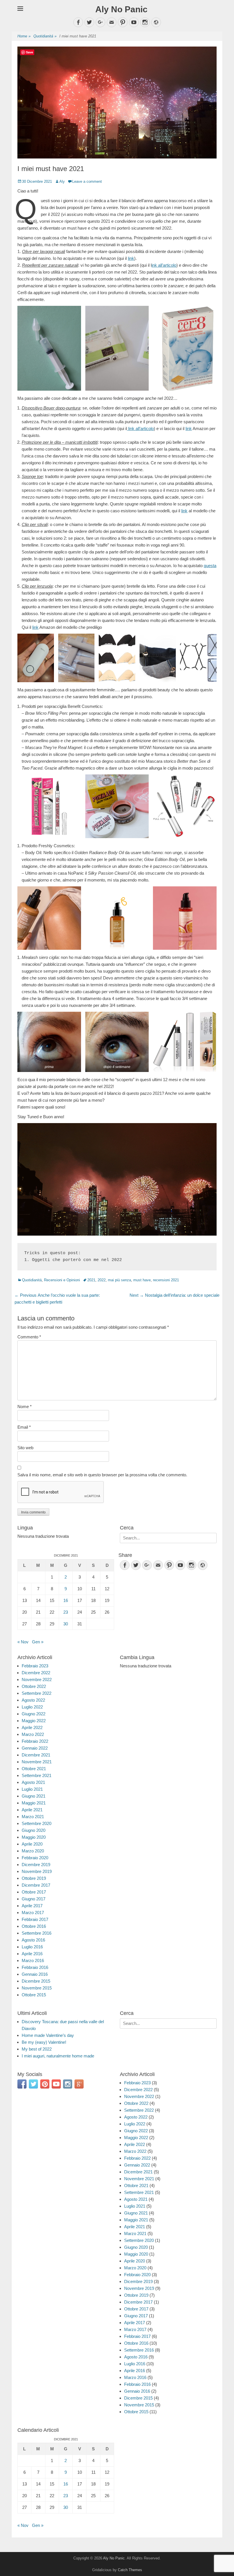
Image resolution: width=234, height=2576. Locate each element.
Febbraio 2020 (35, 1858)
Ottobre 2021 (34, 1769)
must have (142, 1280)
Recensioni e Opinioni (62, 1280)
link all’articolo (140, 428)
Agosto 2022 (33, 1700)
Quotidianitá (45, 36)
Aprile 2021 (32, 1810)
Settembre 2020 (37, 1823)
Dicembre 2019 (36, 1865)
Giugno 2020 (34, 1830)
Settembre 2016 (37, 1933)
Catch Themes (130, 2570)
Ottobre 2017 (34, 1892)
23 (66, 1612)
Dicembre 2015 (36, 1981)
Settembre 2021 (37, 1775)
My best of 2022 (37, 2049)
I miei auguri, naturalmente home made (58, 2056)
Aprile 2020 (32, 1844)
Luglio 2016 (32, 1947)
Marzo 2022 (33, 1734)
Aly (62, 181)
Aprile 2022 (32, 1727)
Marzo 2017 (33, 1913)
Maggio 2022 (34, 1721)
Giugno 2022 (34, 1714)
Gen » (38, 1642)
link (131, 258)
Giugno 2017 (34, 1899)
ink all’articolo (164, 265)
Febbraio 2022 (35, 1741)
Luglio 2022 (32, 1707)
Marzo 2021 (33, 1817)
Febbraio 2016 (35, 1967)
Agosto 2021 (33, 1782)
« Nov (23, 1642)
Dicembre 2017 (36, 1885)
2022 (102, 1280)
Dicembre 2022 (36, 1673)
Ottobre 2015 (34, 1995)
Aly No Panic (121, 9)
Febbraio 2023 (35, 1666)
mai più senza (119, 1280)
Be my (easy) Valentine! (44, 2042)
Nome (25, 1407)
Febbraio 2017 (35, 1919)
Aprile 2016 (32, 1954)
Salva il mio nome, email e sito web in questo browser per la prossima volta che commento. (102, 1475)
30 (66, 1624)
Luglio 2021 (32, 1789)
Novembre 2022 (37, 1679)
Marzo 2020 (33, 1851)
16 (66, 1600)
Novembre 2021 (37, 1762)
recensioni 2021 (166, 1280)
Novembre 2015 (37, 1988)
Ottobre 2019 (34, 1878)
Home (24, 36)
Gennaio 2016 (35, 1974)
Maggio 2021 (34, 1803)
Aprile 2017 (32, 1906)
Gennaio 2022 (35, 1748)
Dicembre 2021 (36, 1755)
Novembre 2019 (37, 1871)
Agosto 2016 (33, 1940)
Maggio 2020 (34, 1837)
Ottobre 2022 (34, 1686)
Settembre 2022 (37, 1693)
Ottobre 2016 (34, 1926)
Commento (29, 1337)
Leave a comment (87, 181)
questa (210, 566)
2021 (91, 1280)
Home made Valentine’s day (48, 2035)
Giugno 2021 (34, 1796)
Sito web (25, 1448)
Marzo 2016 (33, 1960)
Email (24, 1427)
